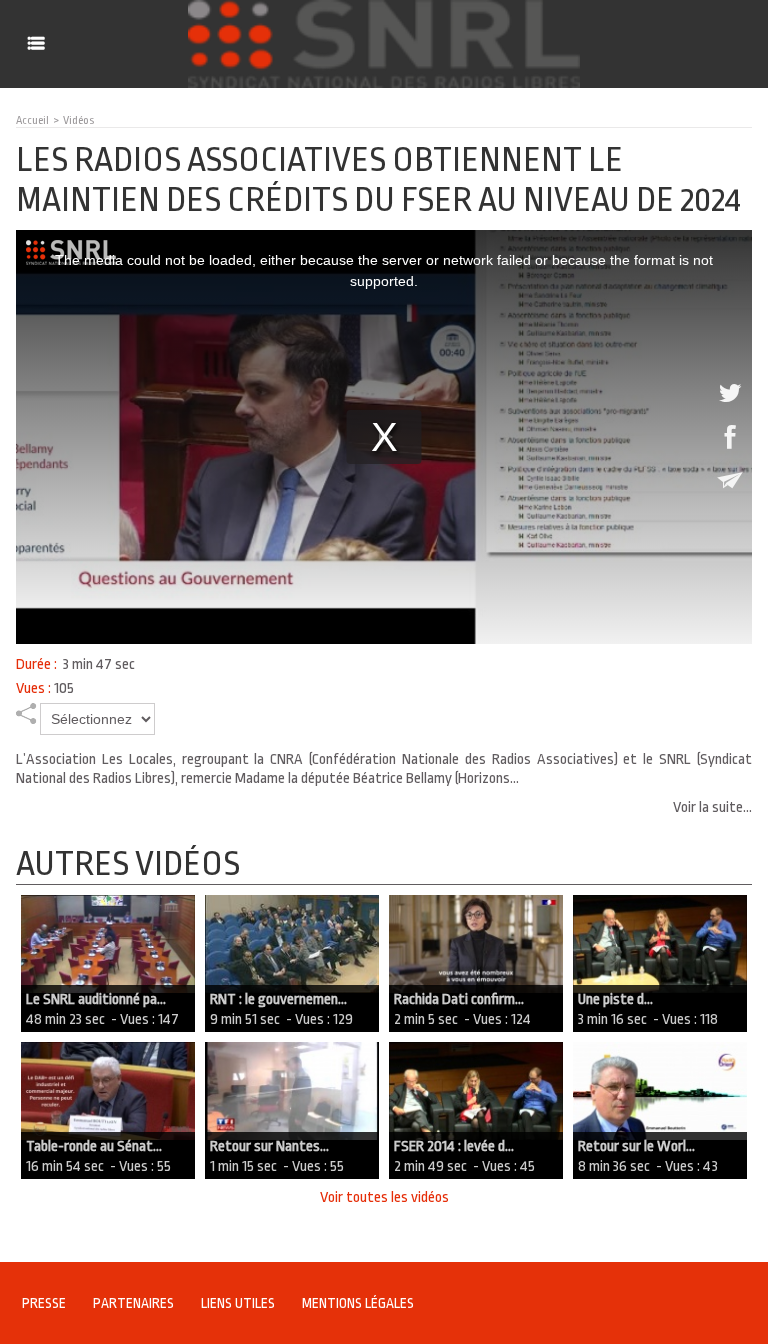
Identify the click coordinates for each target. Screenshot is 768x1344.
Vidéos (78, 120)
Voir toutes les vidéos (384, 1197)
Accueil (32, 120)
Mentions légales (358, 1303)
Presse (44, 1303)
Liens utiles (238, 1303)
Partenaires (133, 1303)
